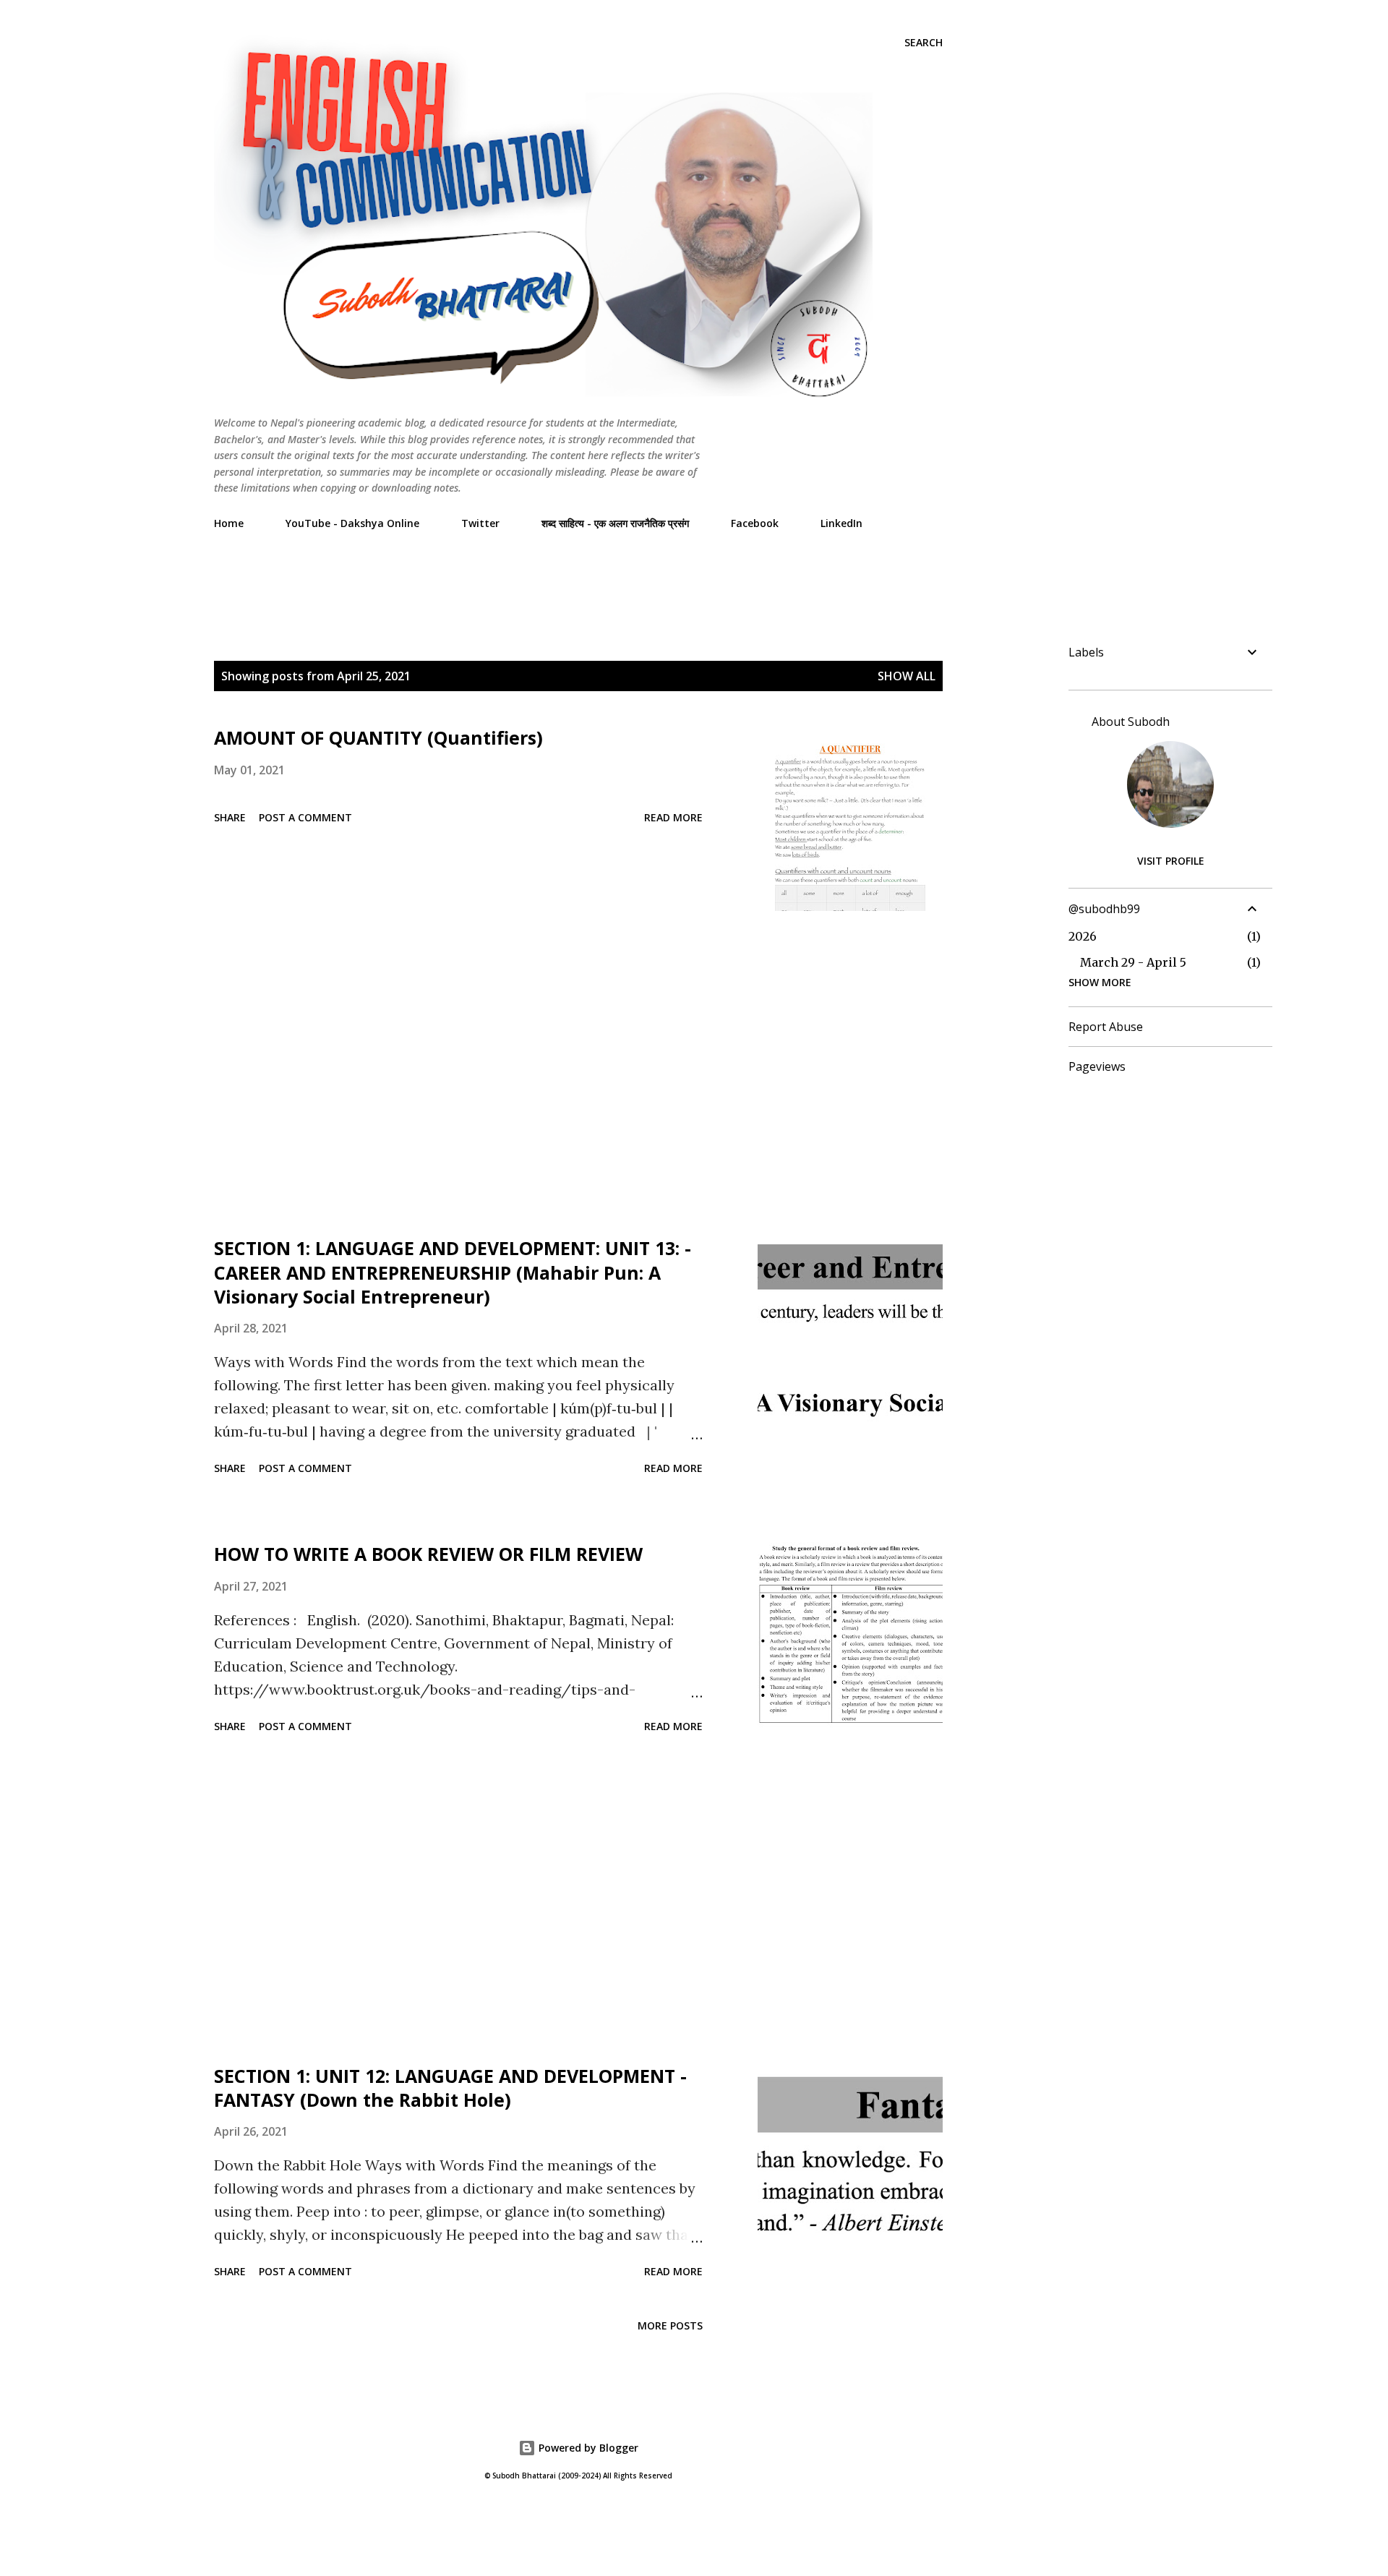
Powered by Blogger (587, 2448)
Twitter (480, 523)
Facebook (755, 523)
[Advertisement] (477, 573)
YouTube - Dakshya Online (352, 523)
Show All (907, 676)
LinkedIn (841, 523)
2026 (1083, 936)
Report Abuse (1106, 1027)
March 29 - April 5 (1133, 962)
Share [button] (230, 817)
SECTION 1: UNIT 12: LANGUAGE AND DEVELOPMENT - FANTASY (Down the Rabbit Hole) (450, 2088)
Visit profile (1171, 861)
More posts (670, 2325)
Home (229, 523)
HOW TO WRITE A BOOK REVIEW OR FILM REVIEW (428, 1554)
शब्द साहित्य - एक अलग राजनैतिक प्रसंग (615, 523)
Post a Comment (305, 817)
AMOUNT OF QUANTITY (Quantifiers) (378, 737)
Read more (673, 817)
